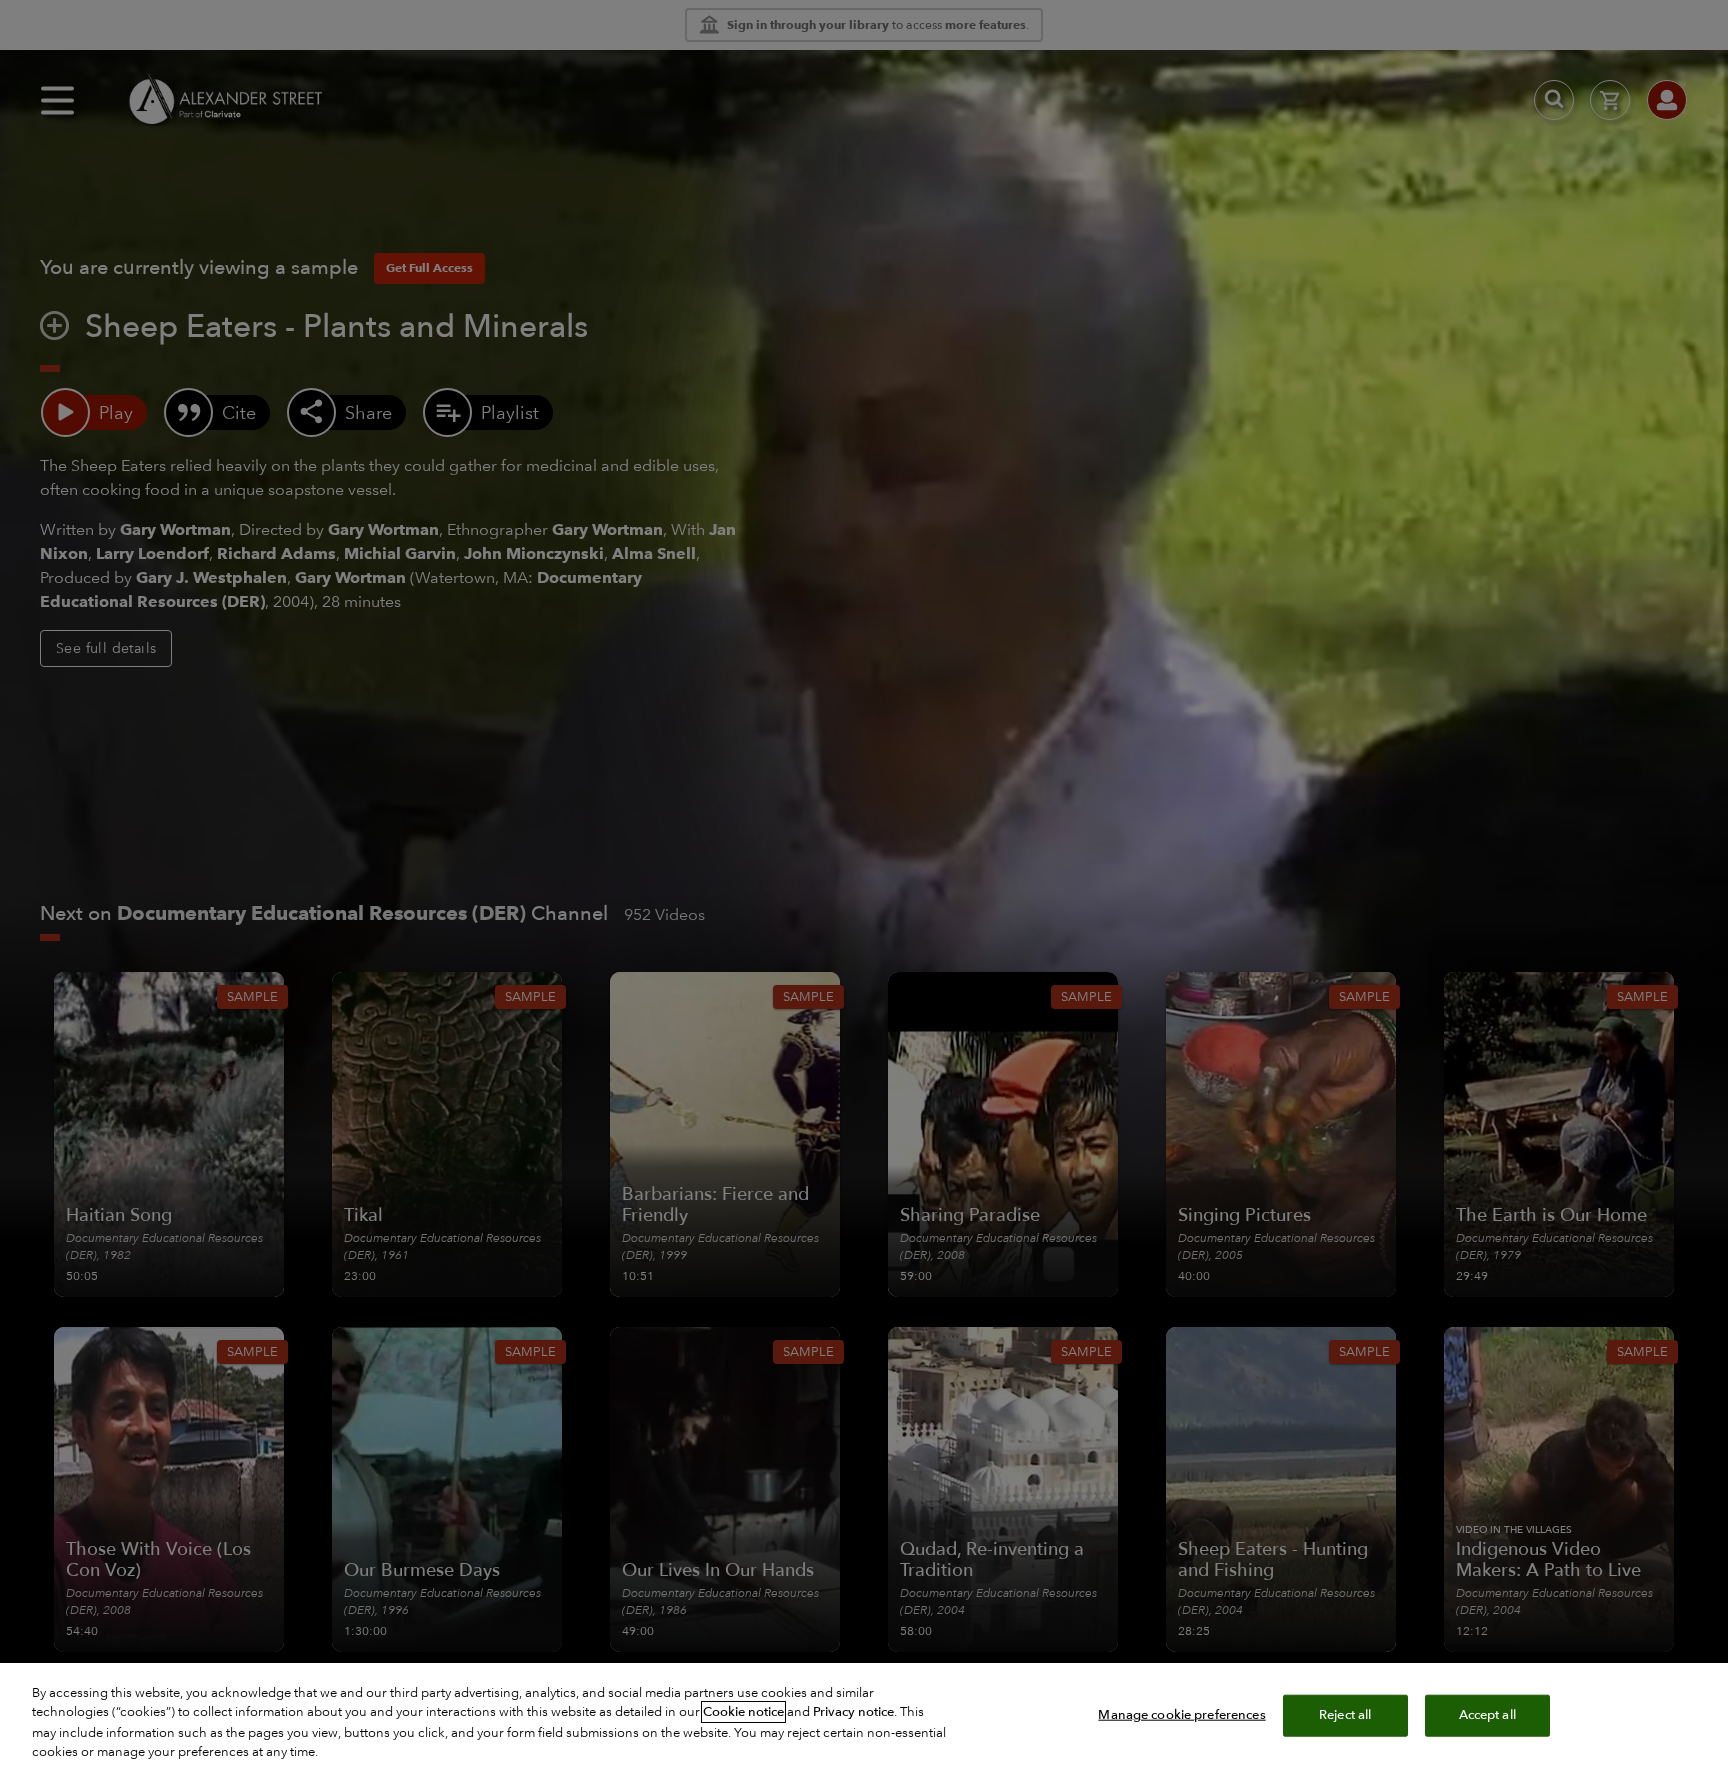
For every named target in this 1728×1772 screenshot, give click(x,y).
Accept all (1487, 1715)
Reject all (1345, 1715)
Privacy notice (853, 1712)
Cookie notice (743, 1712)
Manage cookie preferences (1181, 1715)
